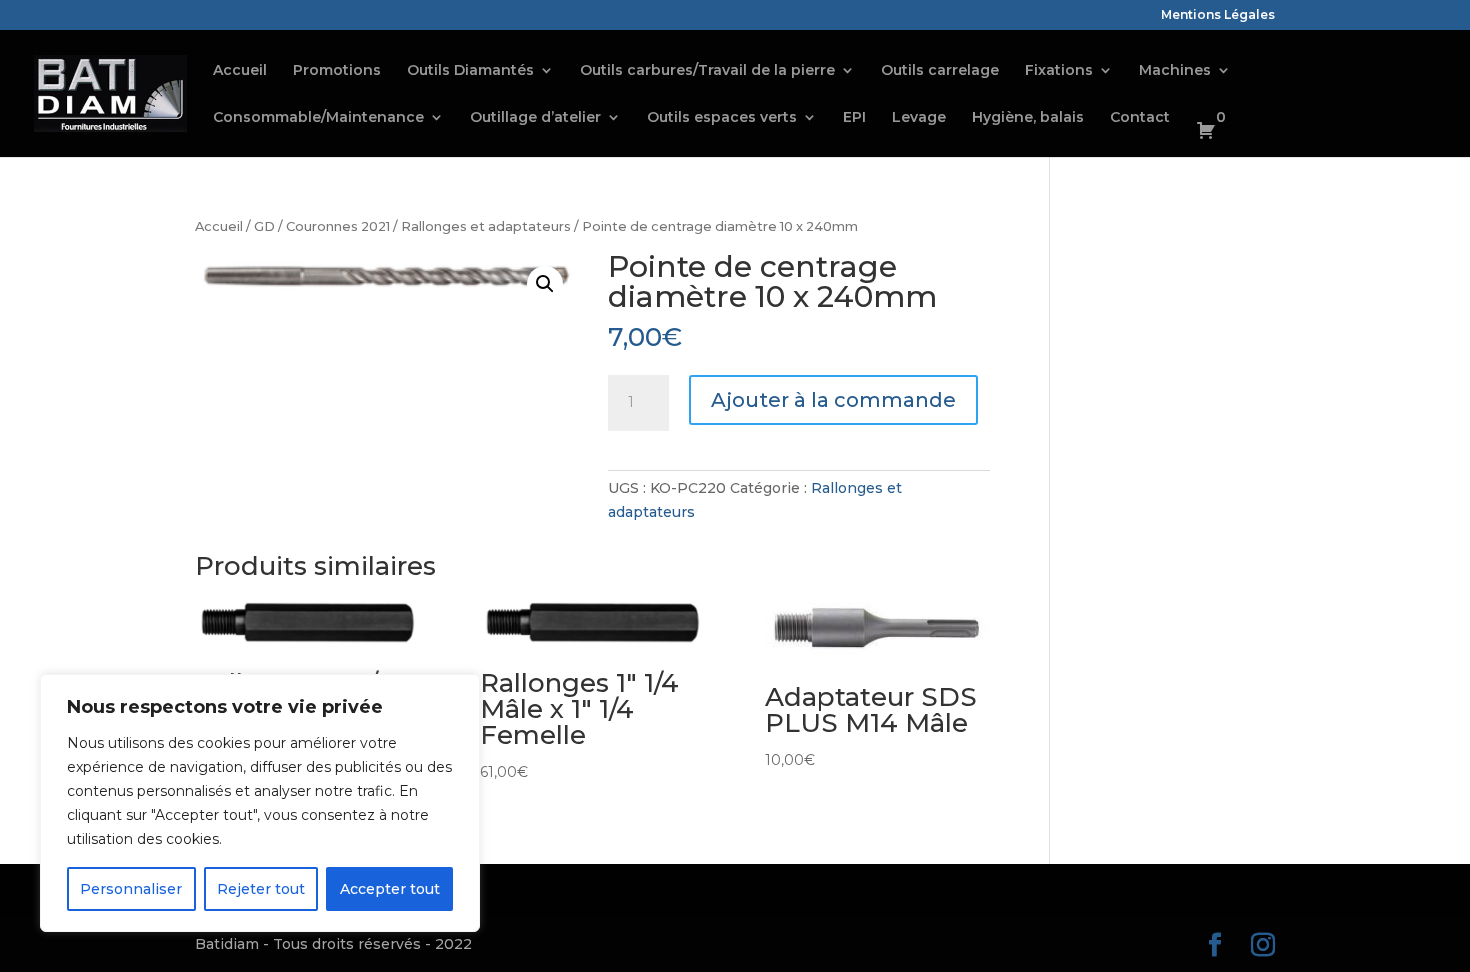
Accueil (240, 71)
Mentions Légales (1218, 15)
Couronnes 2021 (338, 226)
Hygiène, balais (1028, 118)
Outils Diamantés (470, 71)
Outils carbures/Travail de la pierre (707, 71)
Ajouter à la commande (833, 400)
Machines (1175, 71)
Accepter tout (390, 889)
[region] (260, 803)
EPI (854, 118)
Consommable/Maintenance (318, 118)
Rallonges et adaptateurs (486, 226)
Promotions (337, 71)
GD (264, 226)
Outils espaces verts (722, 118)
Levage (919, 118)
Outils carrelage (940, 71)
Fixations (1059, 71)
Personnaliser (131, 889)
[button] (545, 284)
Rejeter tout (261, 889)
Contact (1140, 118)
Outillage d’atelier (535, 118)
